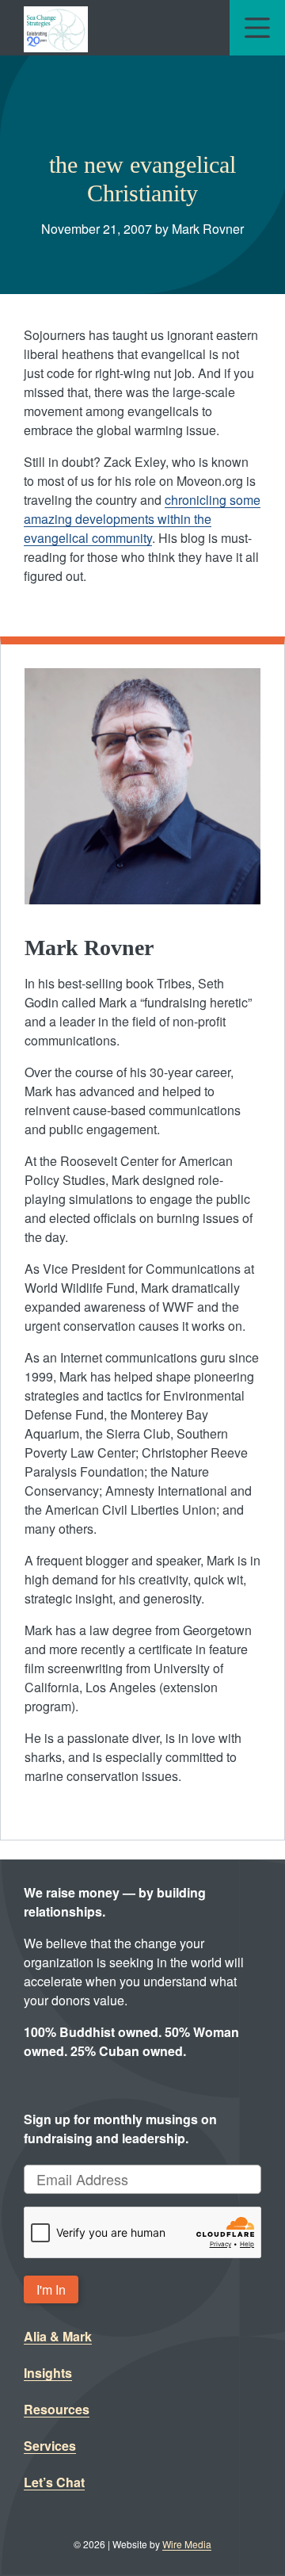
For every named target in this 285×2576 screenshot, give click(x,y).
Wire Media (187, 2544)
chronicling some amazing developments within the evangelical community (142, 519)
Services (50, 2446)
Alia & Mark (58, 2336)
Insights (48, 2373)
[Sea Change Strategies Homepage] (56, 28)
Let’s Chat (54, 2482)
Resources (57, 2409)
